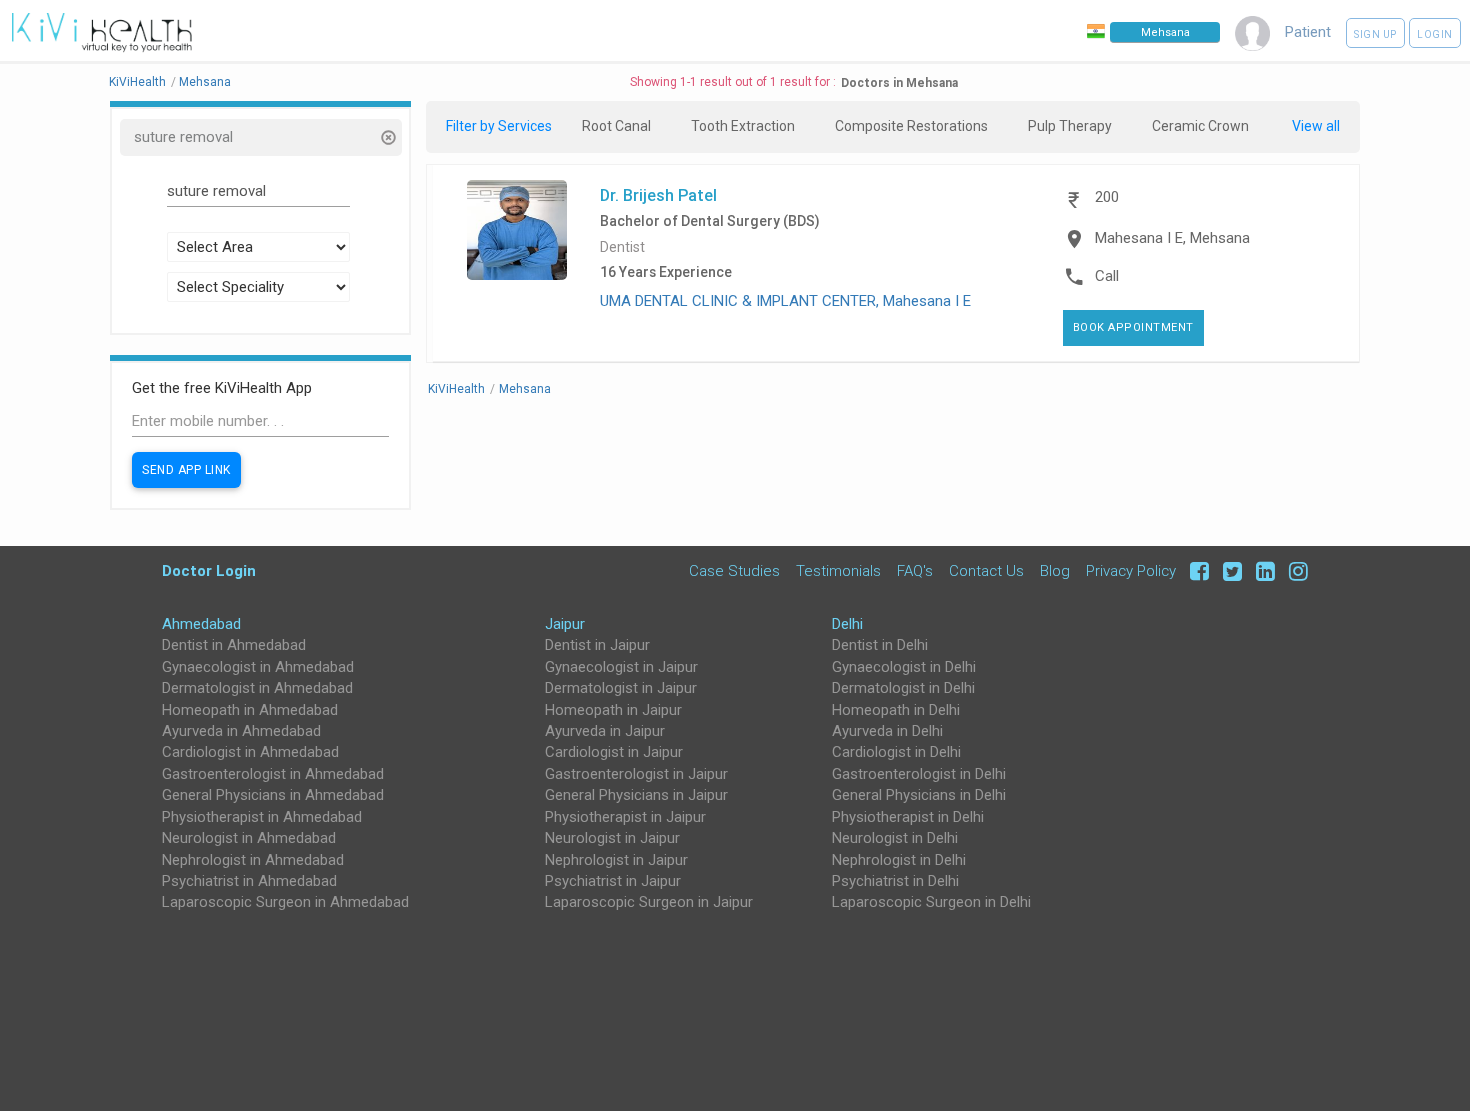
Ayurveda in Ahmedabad (241, 731)
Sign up (1375, 34)
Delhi (847, 624)
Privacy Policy (1131, 570)
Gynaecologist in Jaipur (621, 667)
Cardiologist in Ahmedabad (250, 752)
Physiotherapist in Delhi (908, 817)
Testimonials (838, 570)
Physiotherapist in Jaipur (625, 817)
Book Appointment (1133, 327)
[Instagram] (1293, 570)
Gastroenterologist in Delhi (919, 774)
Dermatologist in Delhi (903, 688)
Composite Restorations (911, 126)
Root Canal (616, 126)
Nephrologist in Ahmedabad (253, 860)
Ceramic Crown (1200, 126)
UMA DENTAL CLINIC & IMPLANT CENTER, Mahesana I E (785, 301)
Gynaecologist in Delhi (904, 667)
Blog (1055, 570)
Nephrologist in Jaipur (616, 860)
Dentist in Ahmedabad (234, 645)
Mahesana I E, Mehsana (1172, 238)
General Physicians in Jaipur (636, 795)
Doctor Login (209, 570)
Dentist (622, 247)
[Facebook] (1196, 570)
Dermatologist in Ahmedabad (257, 688)
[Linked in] (1262, 570)
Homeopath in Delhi (896, 710)
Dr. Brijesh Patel (658, 195)
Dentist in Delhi (880, 645)
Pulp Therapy (1070, 126)
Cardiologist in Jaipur (614, 752)
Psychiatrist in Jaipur (613, 881)
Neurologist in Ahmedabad (249, 838)
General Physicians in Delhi (919, 795)
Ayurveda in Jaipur (605, 731)
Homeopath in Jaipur (613, 710)
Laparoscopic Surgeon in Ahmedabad (285, 902)
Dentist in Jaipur (597, 645)
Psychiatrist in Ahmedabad (249, 881)
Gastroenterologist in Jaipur (636, 774)
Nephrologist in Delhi (899, 860)
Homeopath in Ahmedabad (250, 710)
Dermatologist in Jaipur (621, 688)
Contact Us (986, 570)
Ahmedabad (201, 624)
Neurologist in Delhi (895, 838)
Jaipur (565, 624)
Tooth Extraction (743, 126)
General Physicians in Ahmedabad (273, 795)
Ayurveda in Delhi (887, 731)
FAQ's (915, 570)
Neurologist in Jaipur (612, 838)
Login (1435, 34)
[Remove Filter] (387, 139)
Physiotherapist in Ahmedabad (262, 817)
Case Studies (734, 570)
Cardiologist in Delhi (896, 752)
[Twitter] (1229, 570)
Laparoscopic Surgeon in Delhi (931, 902)
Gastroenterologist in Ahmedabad (273, 774)
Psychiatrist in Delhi (895, 881)
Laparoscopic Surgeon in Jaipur (649, 902)
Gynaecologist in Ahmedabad (258, 667)
